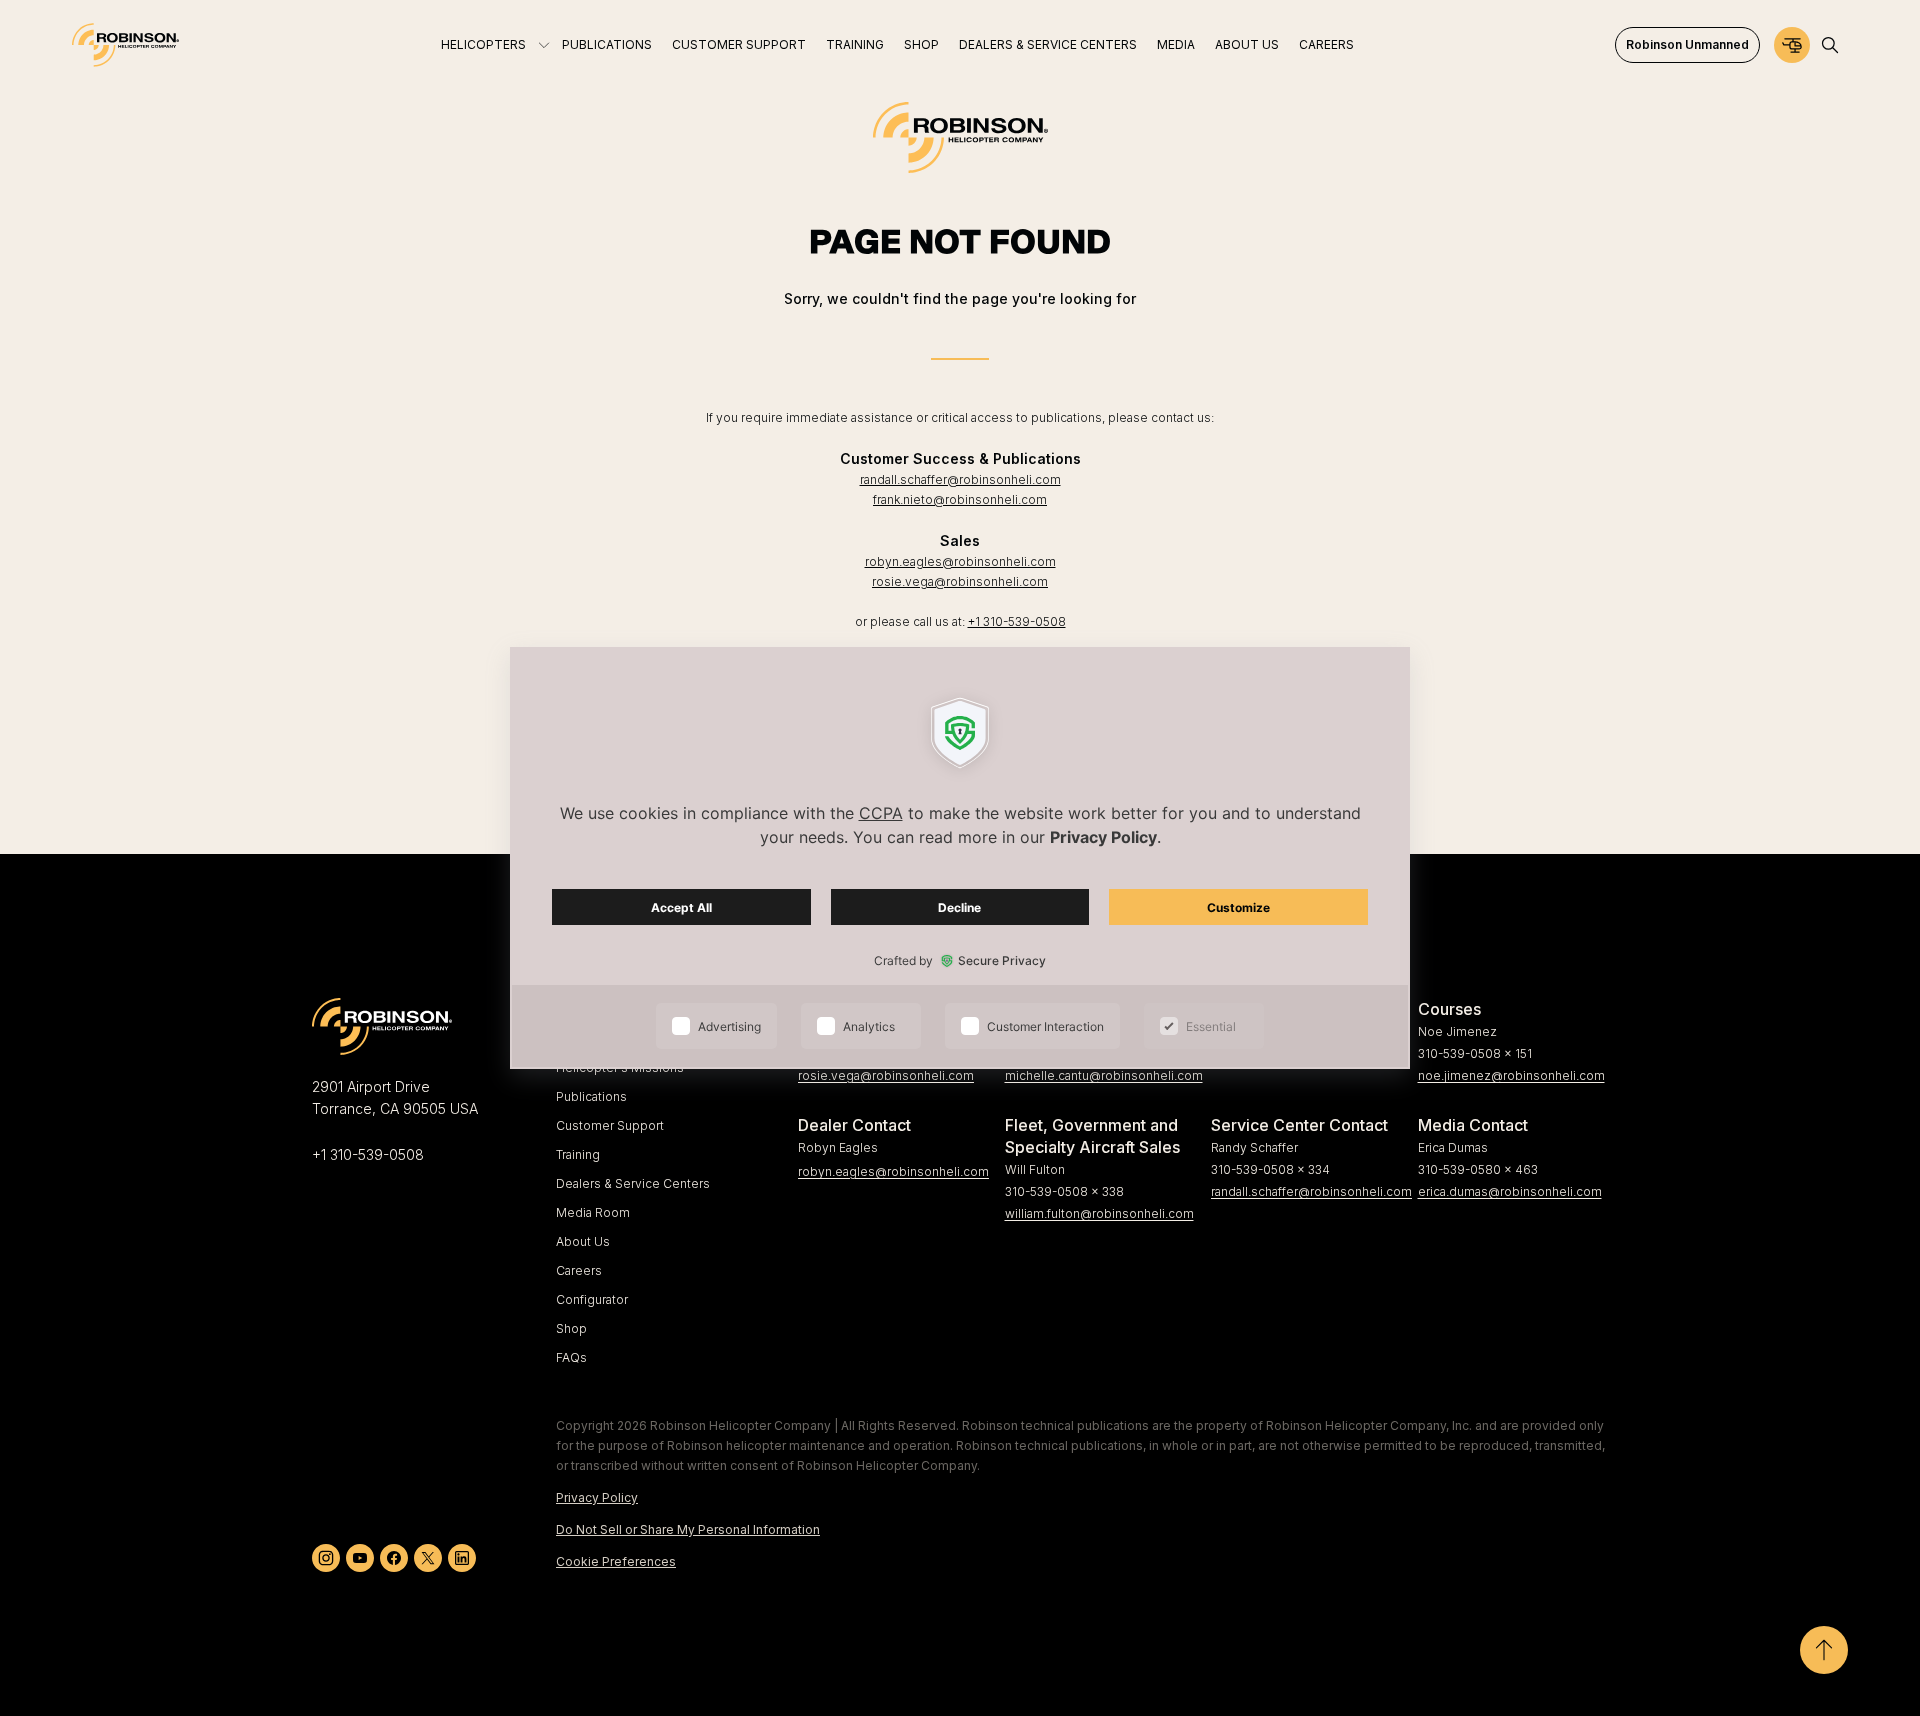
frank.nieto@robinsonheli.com (960, 499)
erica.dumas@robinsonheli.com (1510, 1191)
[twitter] (428, 1558)
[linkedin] (462, 1558)
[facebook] (394, 1558)
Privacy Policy (597, 1497)
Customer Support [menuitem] (739, 44)
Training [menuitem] (855, 44)
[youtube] (360, 1558)
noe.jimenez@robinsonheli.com (1511, 1075)
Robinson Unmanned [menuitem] (1687, 44)
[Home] (125, 45)
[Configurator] (1792, 45)
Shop (571, 1328)
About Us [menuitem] (1247, 44)
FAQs (571, 1357)
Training (578, 1154)
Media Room (593, 1212)
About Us (583, 1241)
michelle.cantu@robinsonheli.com (1100, 1075)
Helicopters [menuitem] (483, 44)
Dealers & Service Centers (633, 1183)
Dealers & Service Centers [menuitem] (1048, 44)
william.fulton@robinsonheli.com (1099, 1213)
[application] (960, 858)
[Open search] (1830, 45)
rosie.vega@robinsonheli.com (960, 581)
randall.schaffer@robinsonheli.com (960, 479)
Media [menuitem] (1176, 44)
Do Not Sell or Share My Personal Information (688, 1529)
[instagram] (326, 1558)
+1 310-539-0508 (1017, 621)
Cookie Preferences (616, 1561)
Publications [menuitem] (607, 44)
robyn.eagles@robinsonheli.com (960, 561)
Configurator (592, 1299)
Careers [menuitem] (1326, 44)
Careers (579, 1270)
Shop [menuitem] (921, 44)
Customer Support (610, 1125)
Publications (591, 1096)
